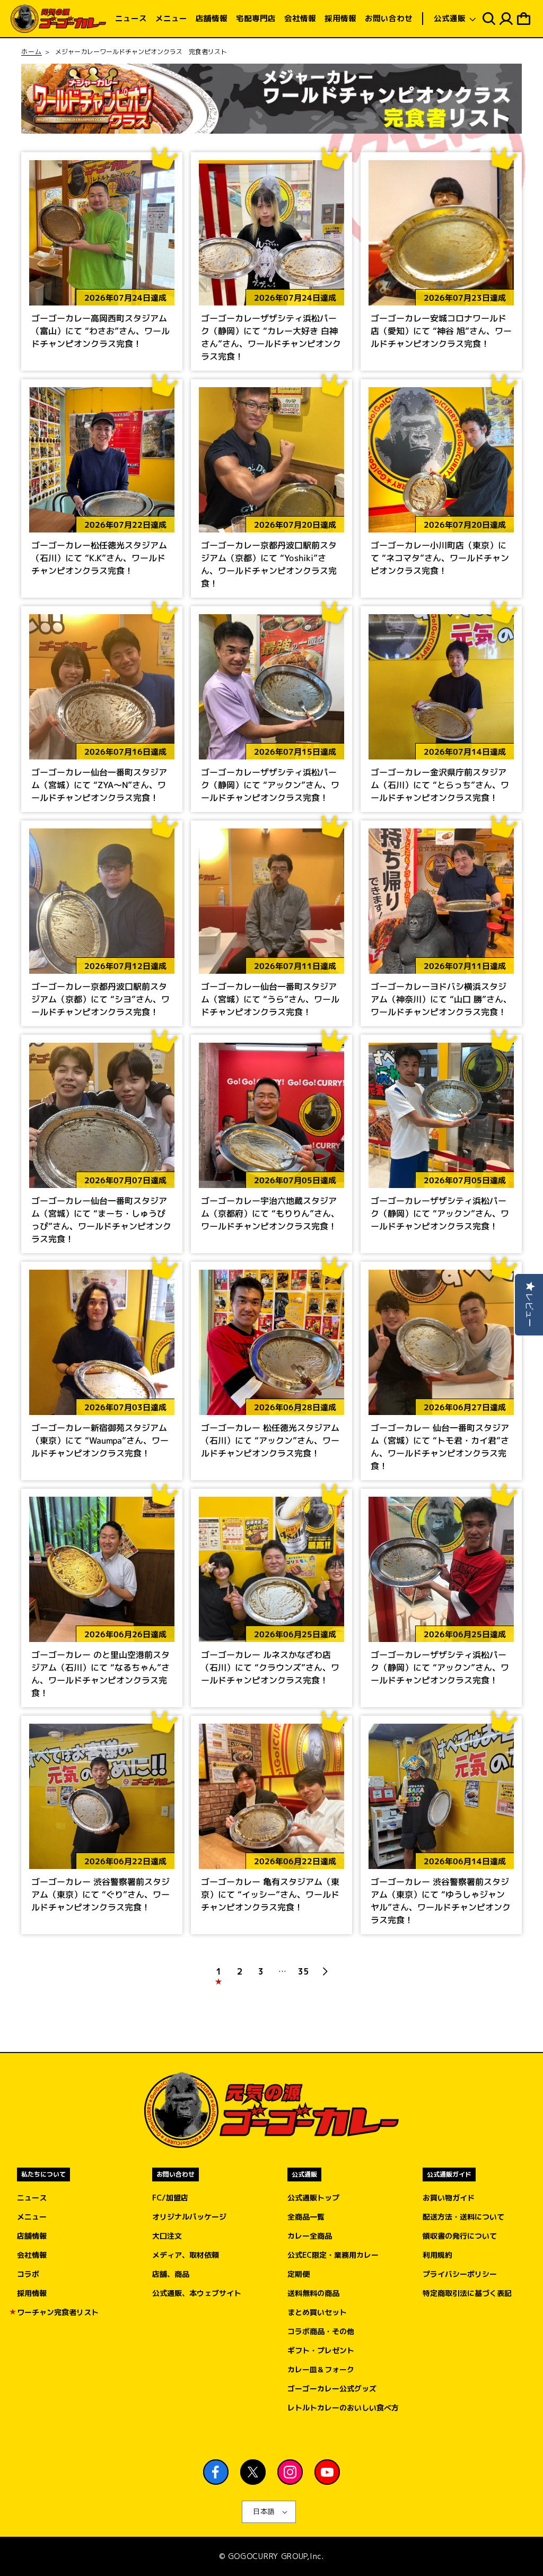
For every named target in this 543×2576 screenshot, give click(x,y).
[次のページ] (325, 1971)
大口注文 (167, 2236)
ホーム (32, 52)
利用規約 (437, 2255)
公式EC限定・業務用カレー (333, 2255)
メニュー (32, 2217)
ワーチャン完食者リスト (58, 2312)
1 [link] (218, 1971)
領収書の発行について (460, 2236)
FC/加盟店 (170, 2198)
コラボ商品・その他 (321, 2331)
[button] (455, 19)
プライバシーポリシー (460, 2274)
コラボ (28, 2274)
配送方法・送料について (463, 2217)
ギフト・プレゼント (321, 2350)
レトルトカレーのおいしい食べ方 (343, 2408)
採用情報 (32, 2293)
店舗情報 (32, 2236)
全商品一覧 (306, 2217)
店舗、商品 (171, 2274)
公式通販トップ (313, 2198)
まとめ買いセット (317, 2312)
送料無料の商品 (313, 2293)
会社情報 (32, 2255)
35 (303, 1971)
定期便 (299, 2274)
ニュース (32, 2198)
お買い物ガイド (449, 2198)
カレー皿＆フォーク (321, 2369)
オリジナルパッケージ (189, 2217)
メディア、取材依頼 (186, 2255)
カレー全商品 (310, 2236)
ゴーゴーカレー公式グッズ (332, 2389)
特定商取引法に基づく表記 (467, 2293)
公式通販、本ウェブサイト (197, 2293)
